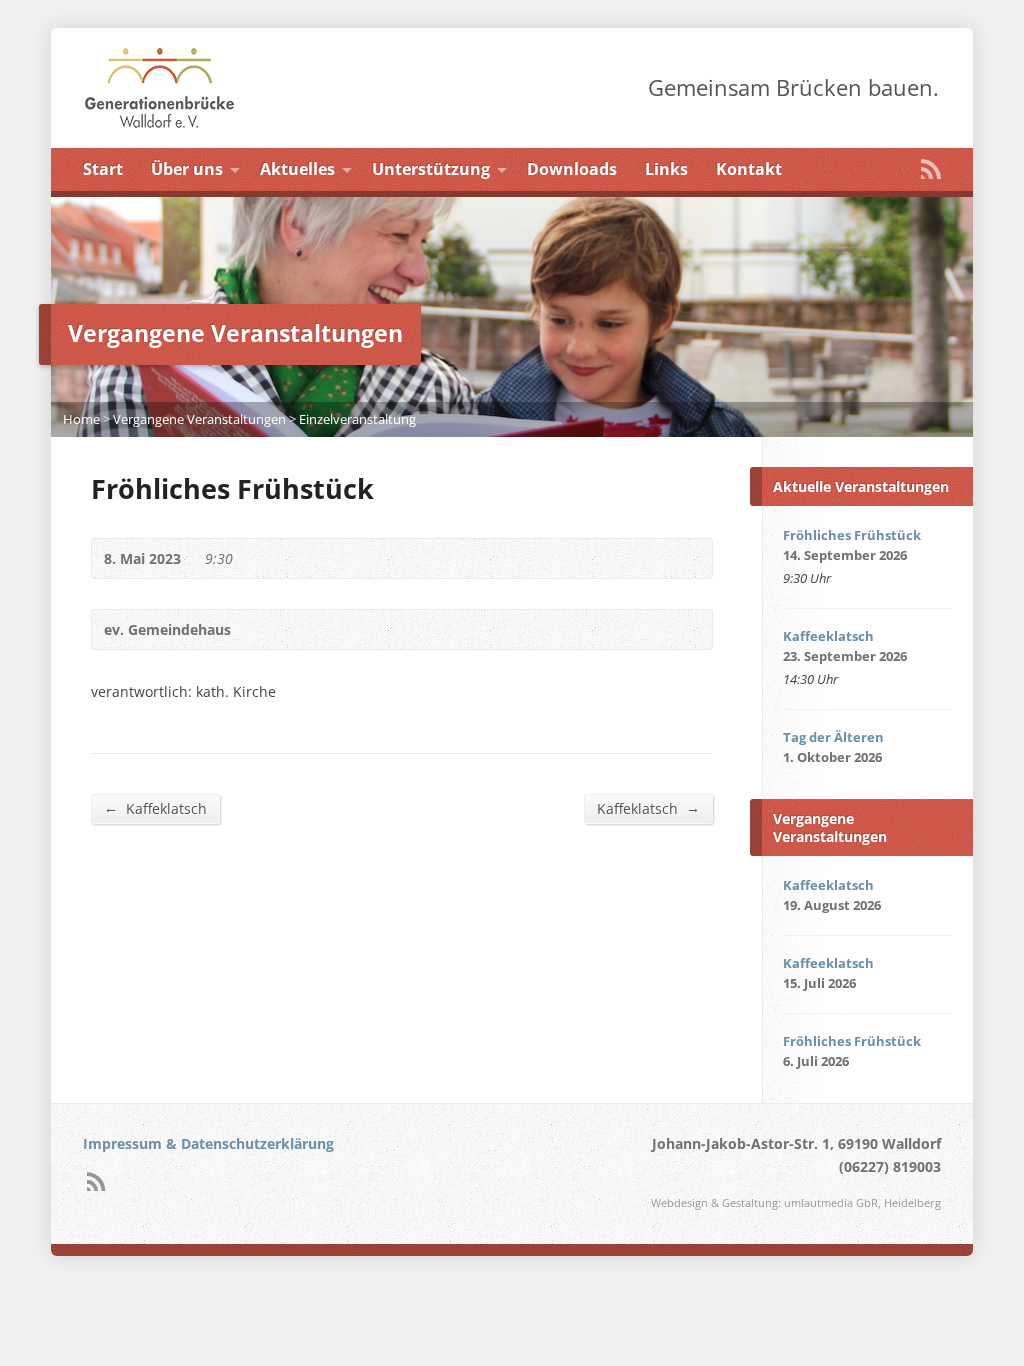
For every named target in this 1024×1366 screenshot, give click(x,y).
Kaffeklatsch (155, 808)
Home (81, 419)
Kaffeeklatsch (828, 636)
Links (666, 169)
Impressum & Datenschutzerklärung (208, 1143)
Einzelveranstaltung (357, 419)
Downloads (572, 169)
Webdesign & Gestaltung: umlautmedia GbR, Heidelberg (796, 1202)
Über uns (187, 169)
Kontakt (749, 169)
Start (103, 169)
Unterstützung (431, 169)
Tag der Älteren (833, 737)
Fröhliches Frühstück (852, 535)
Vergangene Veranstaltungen (199, 419)
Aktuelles (297, 169)
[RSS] (931, 169)
